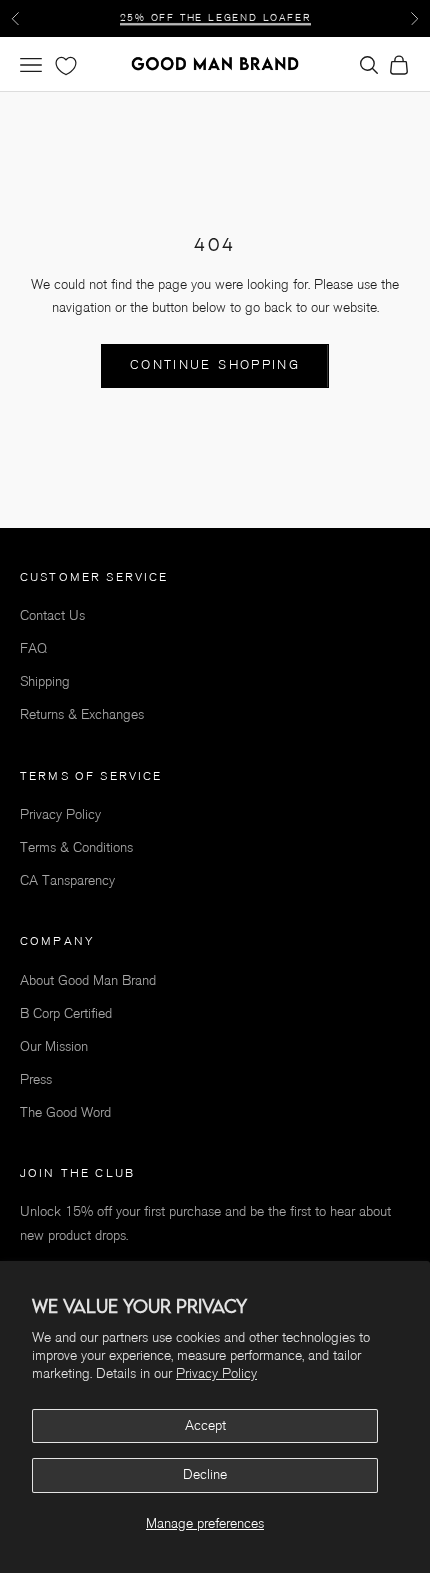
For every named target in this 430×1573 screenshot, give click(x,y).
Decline (205, 1474)
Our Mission (54, 1046)
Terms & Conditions (76, 847)
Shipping (45, 681)
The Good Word (65, 1112)
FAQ (33, 648)
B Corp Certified (66, 1013)
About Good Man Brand (88, 980)
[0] (64, 66)
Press (36, 1079)
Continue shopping (215, 365)
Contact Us (52, 615)
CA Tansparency (67, 880)
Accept (205, 1425)
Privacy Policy (216, 1373)
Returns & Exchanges (82, 714)
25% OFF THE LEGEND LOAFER (215, 17)
